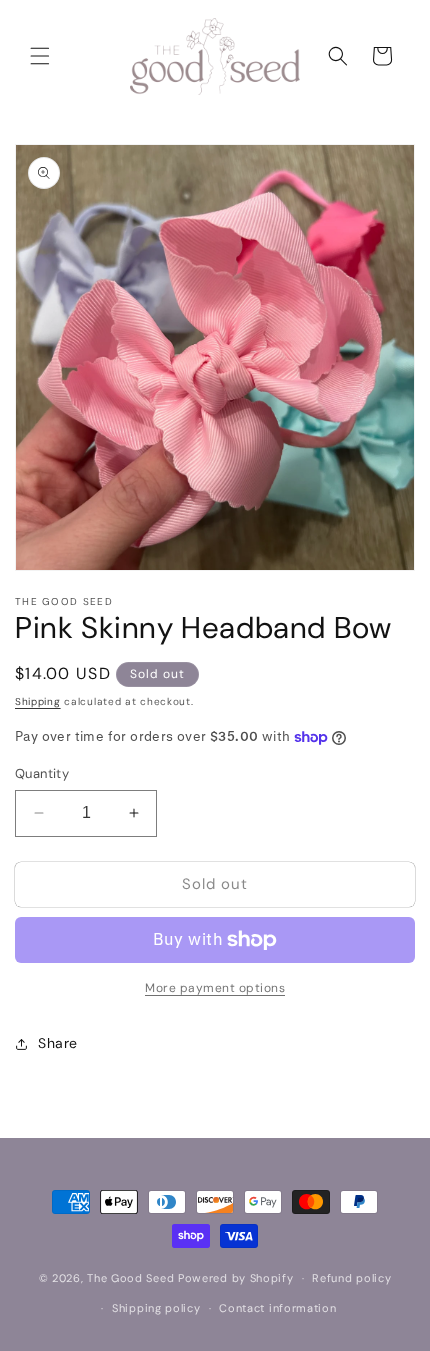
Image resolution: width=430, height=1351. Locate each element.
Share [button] (58, 1043)
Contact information (277, 1308)
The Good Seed (130, 1278)
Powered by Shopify (236, 1278)
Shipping (38, 701)
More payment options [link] (215, 988)
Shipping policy (156, 1308)
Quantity (42, 773)
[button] (40, 56)
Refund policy (351, 1278)
